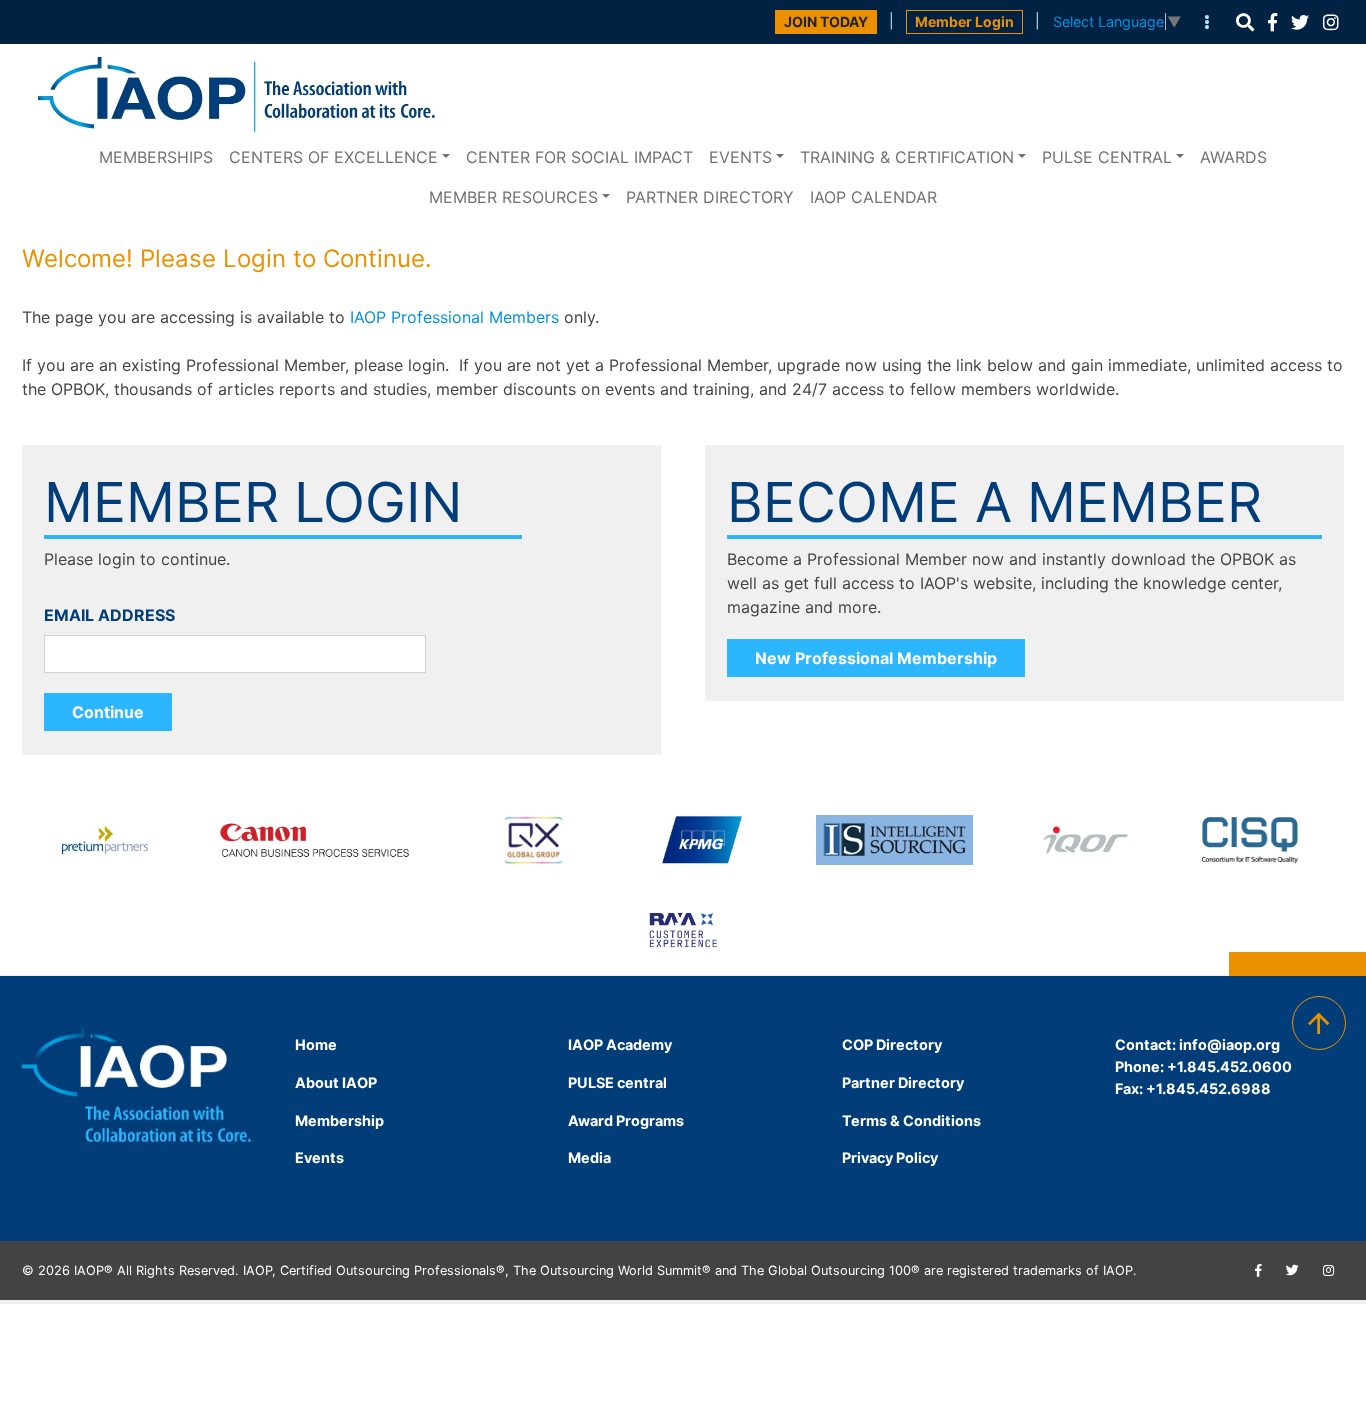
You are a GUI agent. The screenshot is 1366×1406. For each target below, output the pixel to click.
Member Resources (513, 197)
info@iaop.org (1229, 1044)
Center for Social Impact (579, 157)
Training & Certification (907, 157)
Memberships (156, 157)
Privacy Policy (890, 1157)
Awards (1233, 157)
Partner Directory (710, 197)
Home (316, 1044)
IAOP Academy (620, 1044)
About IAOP (336, 1082)
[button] (1245, 22)
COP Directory (892, 1044)
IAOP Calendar (873, 197)
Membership (339, 1120)
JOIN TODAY (826, 21)
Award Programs (626, 1120)
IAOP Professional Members (454, 317)
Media (589, 1157)
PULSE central (1107, 157)
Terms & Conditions (911, 1120)
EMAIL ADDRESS (109, 615)
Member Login (964, 21)
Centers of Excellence (333, 157)
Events (740, 157)
